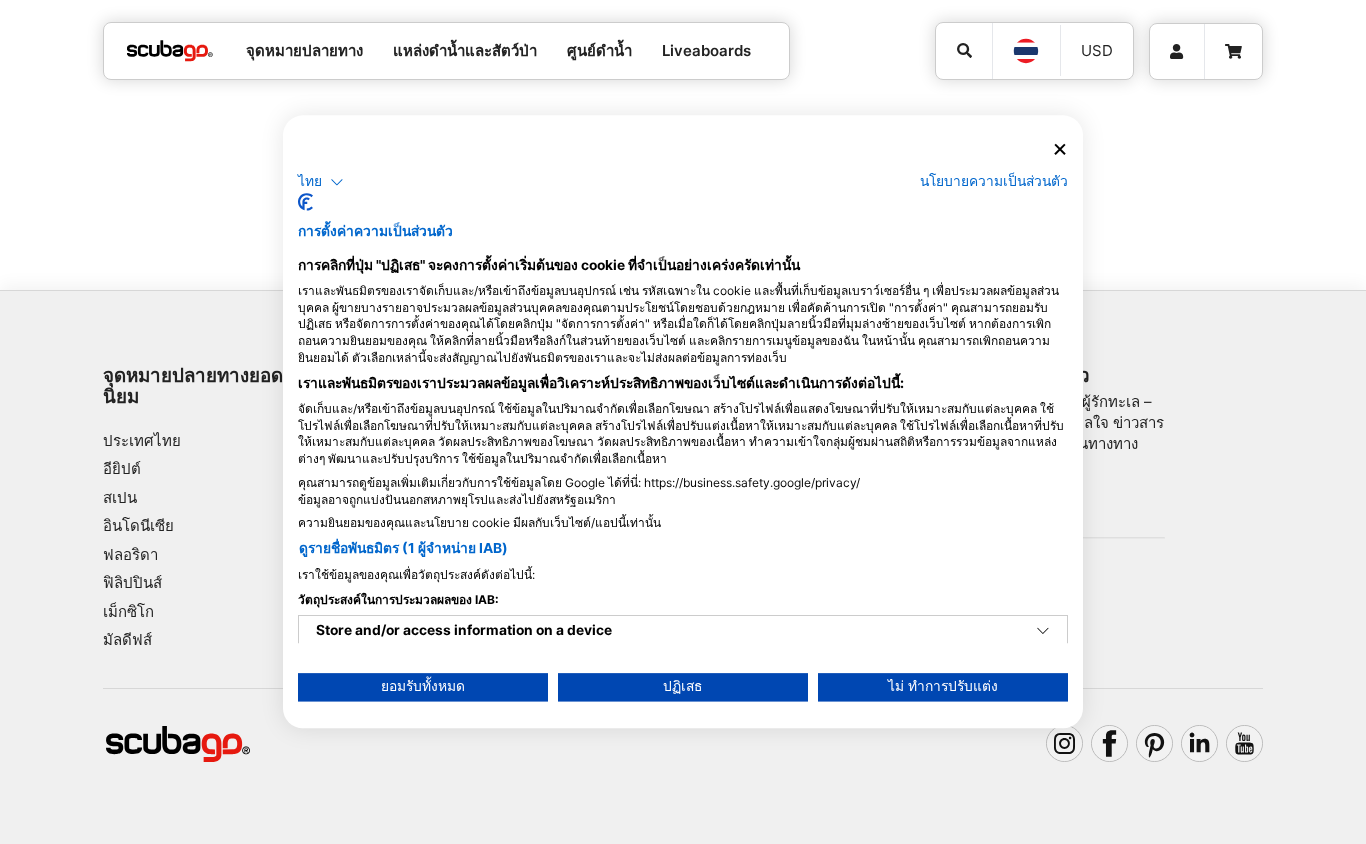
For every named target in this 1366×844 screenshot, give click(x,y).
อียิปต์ (122, 468)
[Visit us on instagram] (1065, 744)
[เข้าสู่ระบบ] (1177, 52)
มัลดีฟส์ (127, 639)
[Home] (170, 51)
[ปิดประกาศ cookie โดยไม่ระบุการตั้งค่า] (1060, 149)
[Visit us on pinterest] (1155, 744)
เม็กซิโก (128, 611)
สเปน (120, 497)
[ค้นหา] (964, 51)
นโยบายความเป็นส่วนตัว (994, 181)
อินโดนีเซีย (138, 525)
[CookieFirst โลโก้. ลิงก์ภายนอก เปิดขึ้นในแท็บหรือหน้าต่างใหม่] (305, 203)
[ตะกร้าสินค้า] (1233, 52)
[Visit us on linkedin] (1200, 744)
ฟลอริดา (130, 554)
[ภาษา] (1026, 51)
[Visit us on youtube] (1245, 744)
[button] (321, 182)
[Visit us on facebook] (1110, 744)
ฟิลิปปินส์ (132, 582)
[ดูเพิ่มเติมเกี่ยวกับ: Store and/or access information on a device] (1043, 632)
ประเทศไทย (142, 440)
